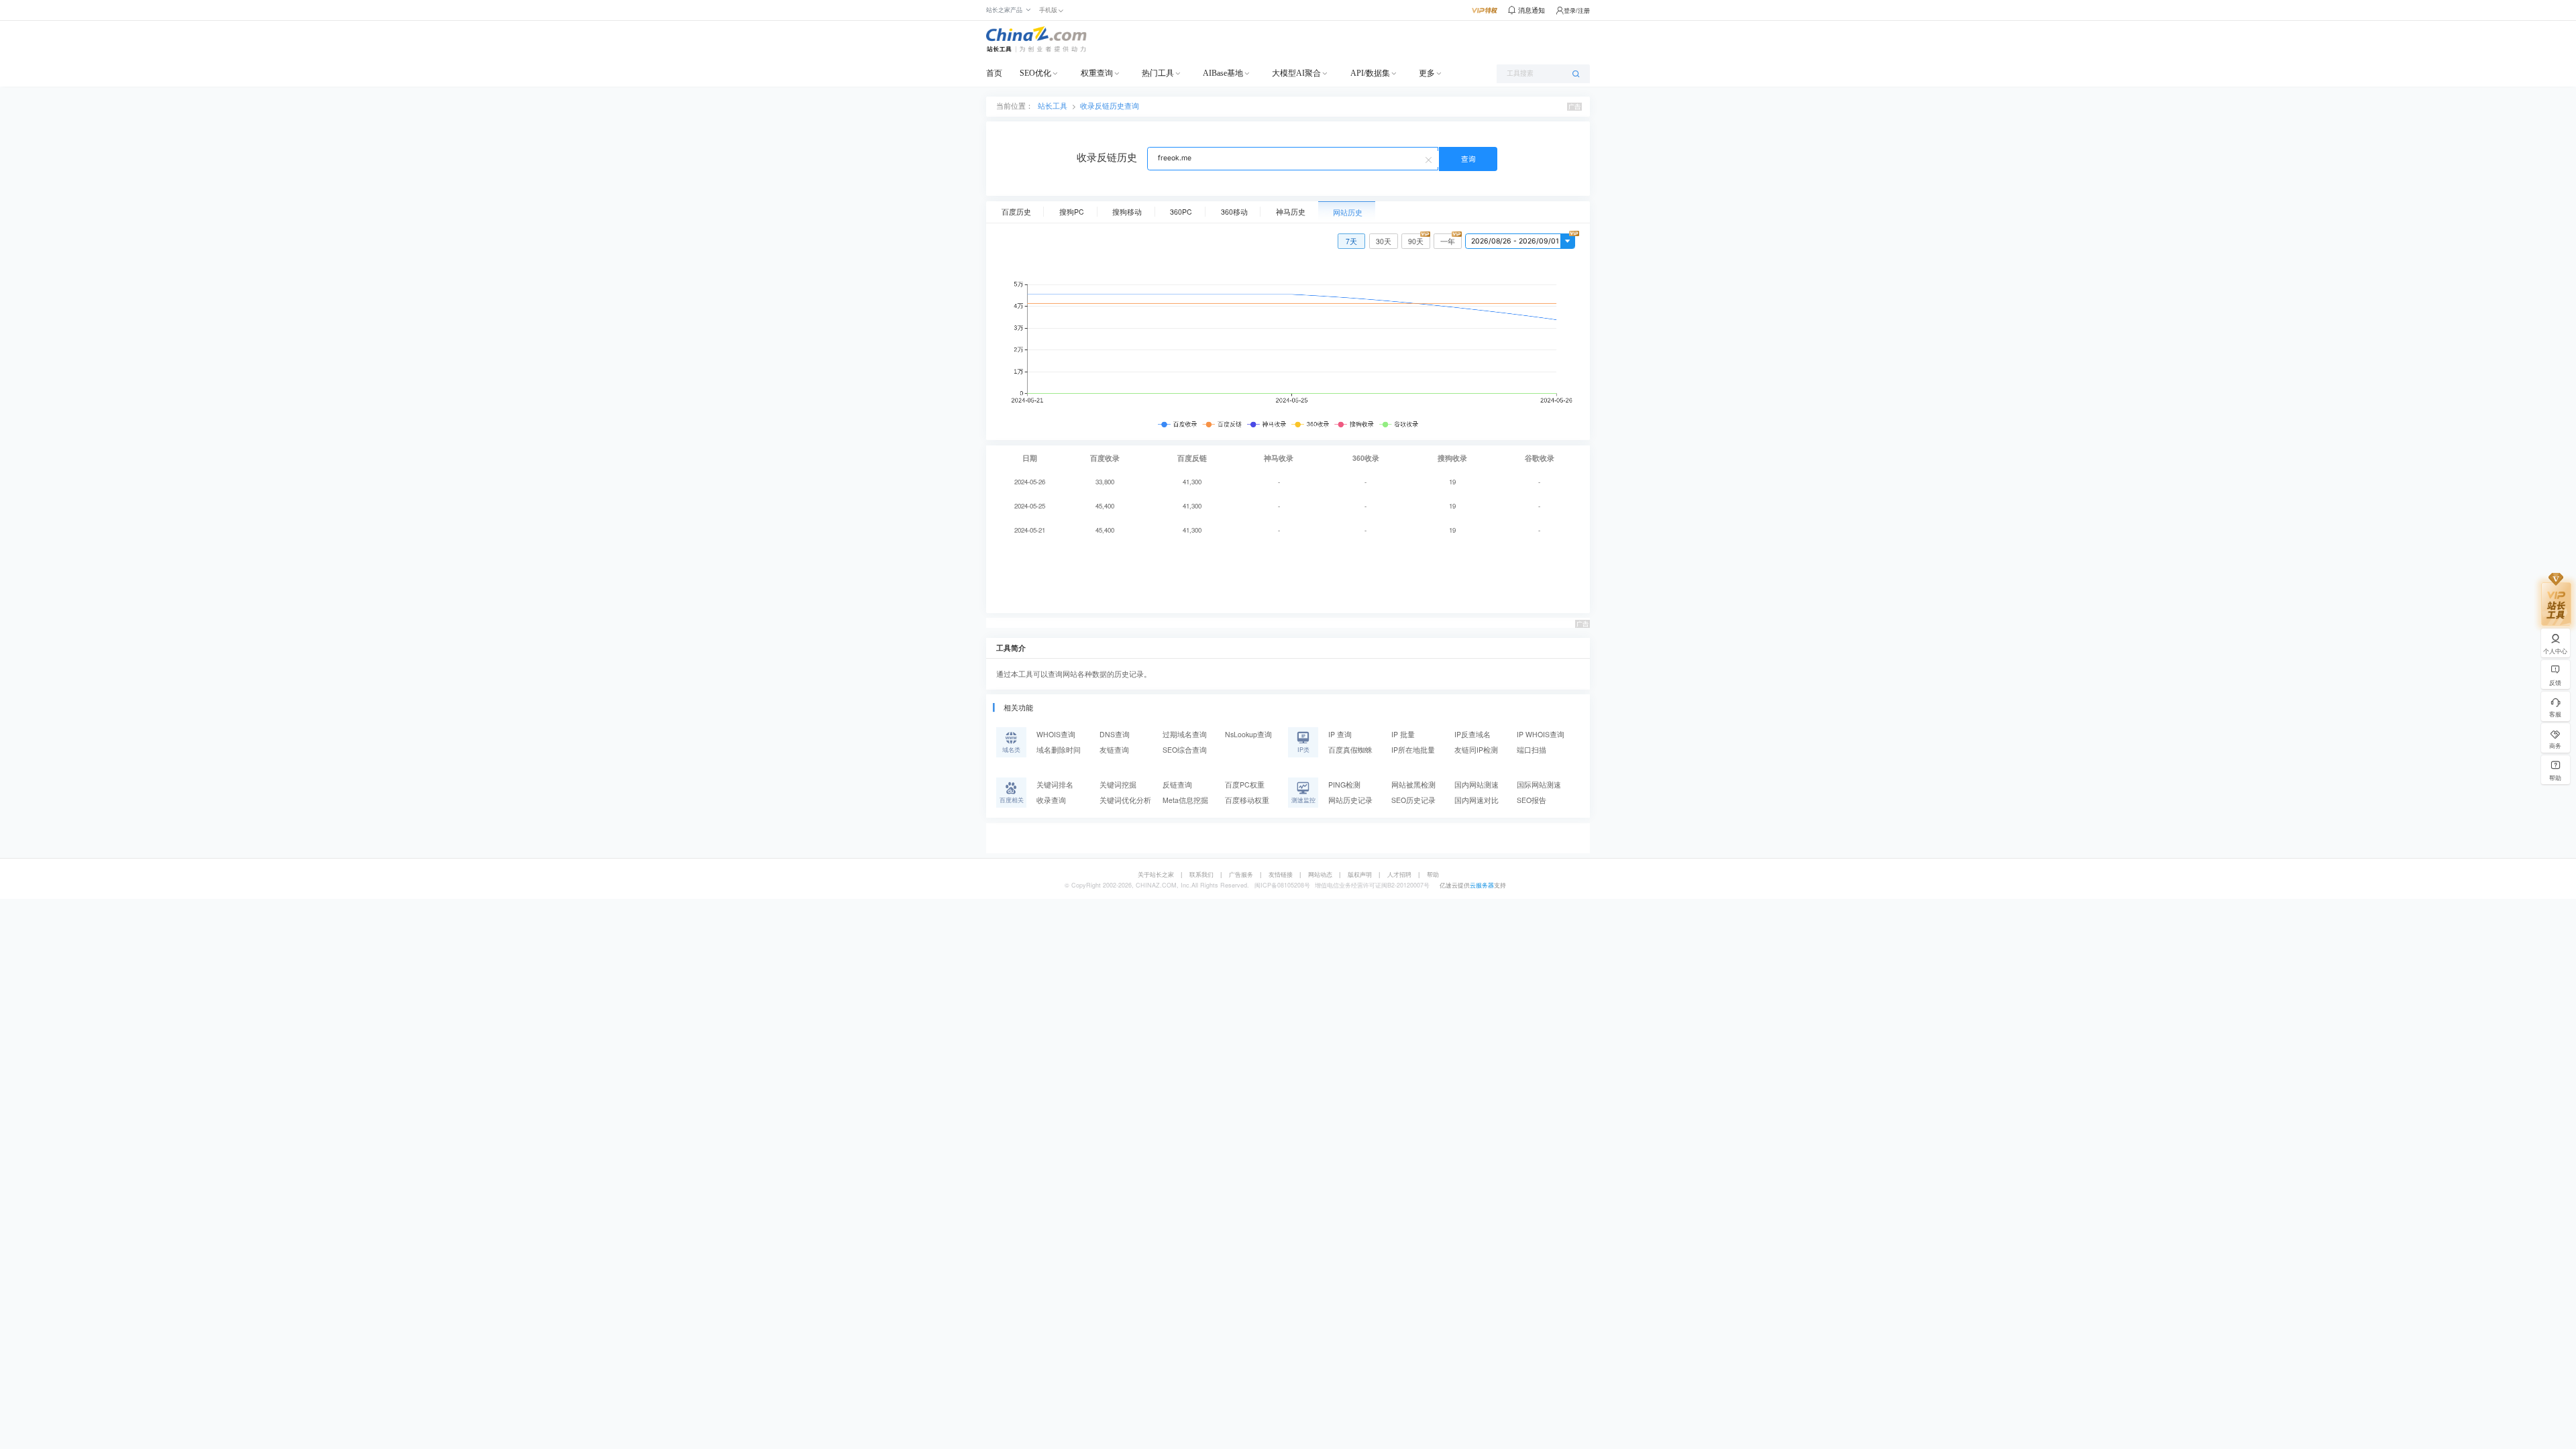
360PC (1181, 212)
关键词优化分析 (1125, 800)
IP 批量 (1403, 734)
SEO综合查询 (1185, 750)
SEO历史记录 (1413, 800)
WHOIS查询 (1056, 734)
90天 (1416, 241)
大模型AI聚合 (1296, 73)
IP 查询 (1340, 734)
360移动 (1234, 212)
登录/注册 (1577, 10)
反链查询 (1177, 785)
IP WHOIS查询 (1541, 734)
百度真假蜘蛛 (1350, 750)
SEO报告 (1532, 800)
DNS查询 (1115, 734)
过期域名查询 (1185, 734)
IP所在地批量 (1413, 750)
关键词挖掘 (1118, 785)
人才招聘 (1399, 874)
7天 (1351, 241)
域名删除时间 (1059, 750)
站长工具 (1053, 106)
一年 (1448, 241)
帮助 (1433, 874)
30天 (1384, 241)
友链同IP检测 (1476, 750)
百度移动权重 (1247, 800)
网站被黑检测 (1413, 785)
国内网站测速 (1477, 785)
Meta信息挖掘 (1185, 800)
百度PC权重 (1245, 785)
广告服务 (1241, 874)
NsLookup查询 (1248, 734)
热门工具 (1158, 73)
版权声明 (1360, 874)
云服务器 (1482, 885)
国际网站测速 (1539, 785)
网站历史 (1348, 212)
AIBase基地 (1223, 73)
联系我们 (1201, 874)
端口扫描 (1532, 750)
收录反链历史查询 (1110, 106)
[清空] (1430, 159)
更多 (1427, 73)
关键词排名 (1055, 785)
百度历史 (1016, 212)
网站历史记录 (1350, 800)
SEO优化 (1035, 73)
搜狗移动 (1127, 212)
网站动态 (1320, 874)
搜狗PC (1072, 212)
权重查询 (1097, 73)
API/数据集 (1370, 73)
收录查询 (1051, 800)
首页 (994, 73)
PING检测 (1344, 785)
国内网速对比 (1477, 800)
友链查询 (1114, 750)
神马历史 (1291, 212)
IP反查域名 (1472, 734)
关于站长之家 (1156, 874)
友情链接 (1281, 874)
